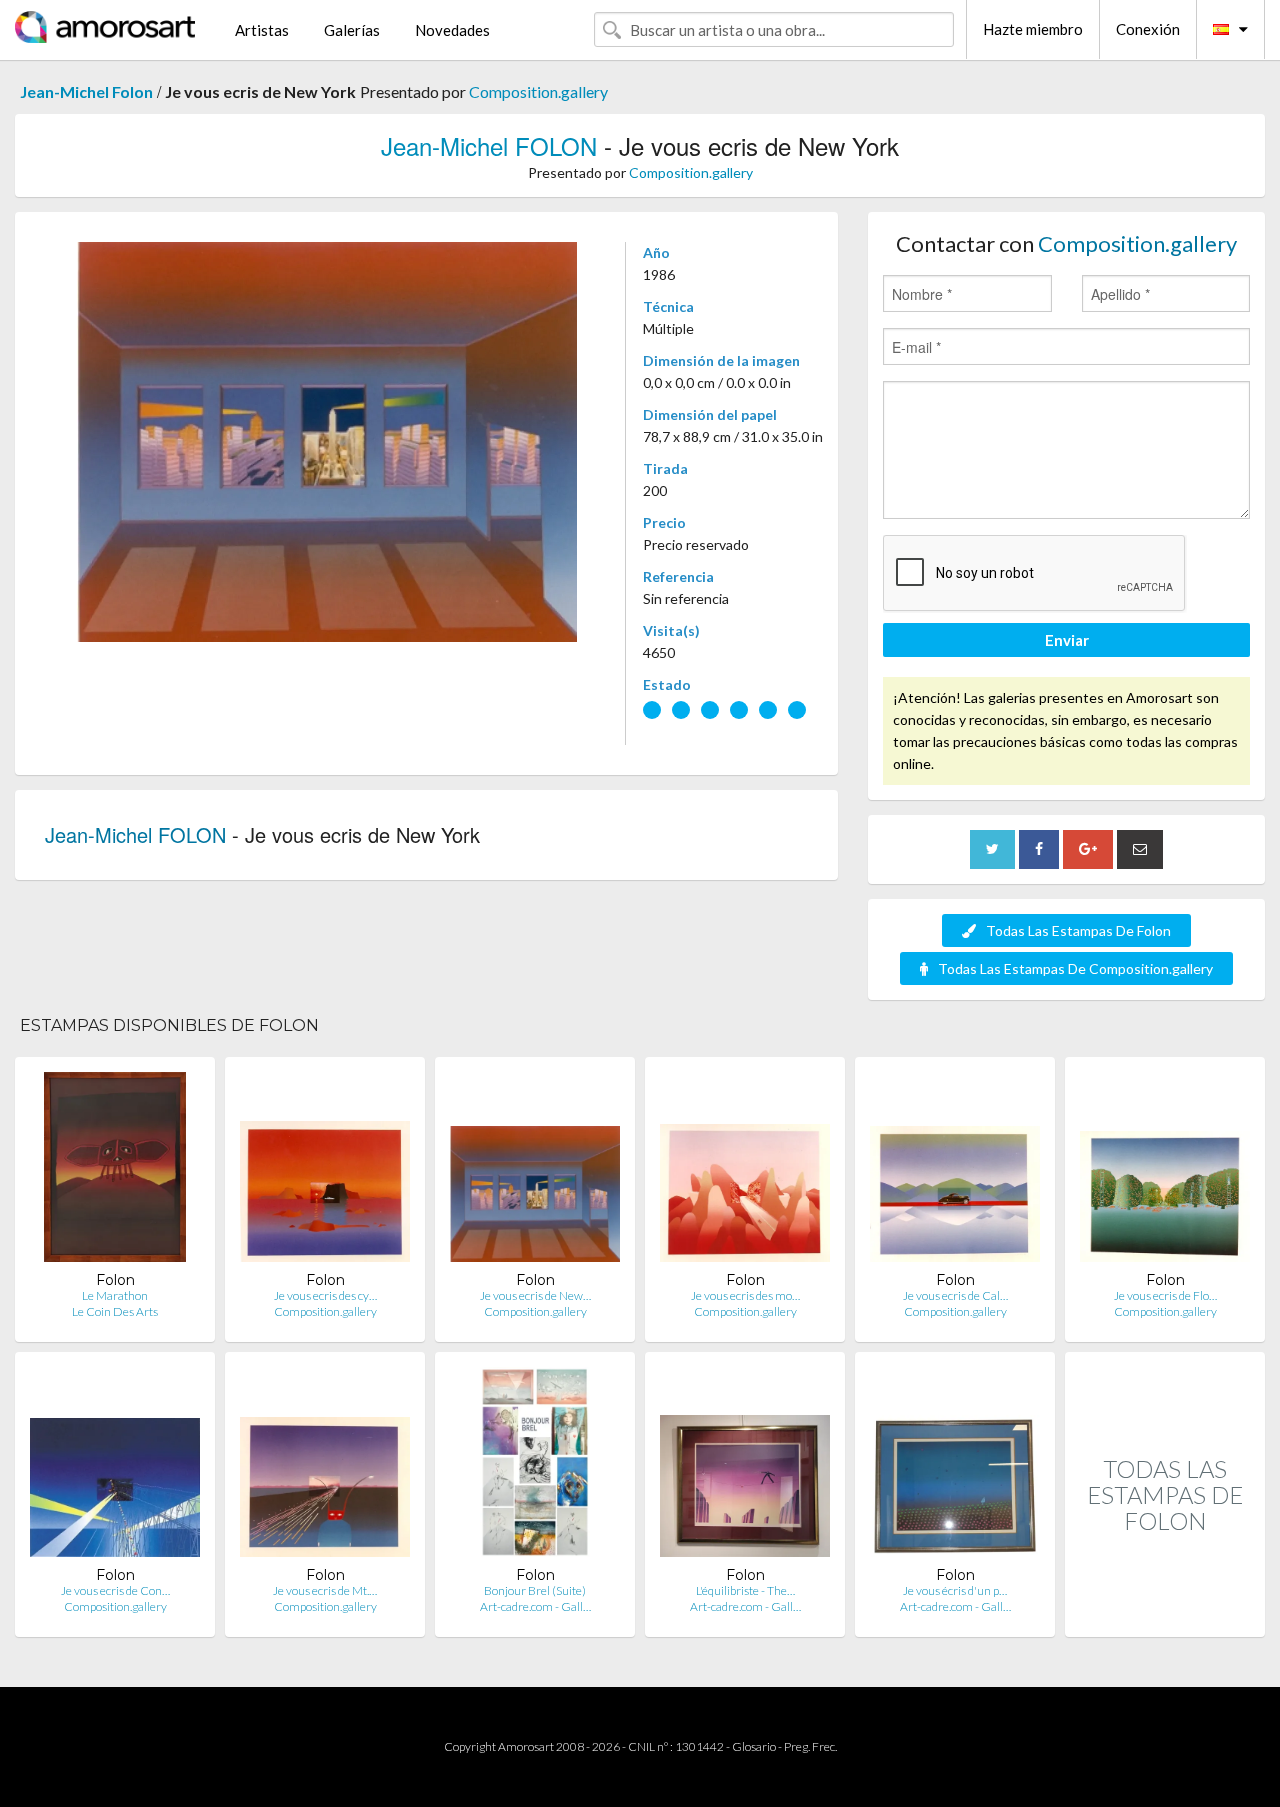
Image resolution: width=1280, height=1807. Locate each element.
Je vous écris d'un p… (955, 1590)
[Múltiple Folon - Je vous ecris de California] (955, 1171)
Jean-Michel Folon (86, 91)
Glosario (754, 1746)
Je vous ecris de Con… (115, 1590)
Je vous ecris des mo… (745, 1295)
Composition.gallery (538, 91)
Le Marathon (115, 1295)
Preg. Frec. (810, 1746)
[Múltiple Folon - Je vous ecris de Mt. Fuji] (325, 1466)
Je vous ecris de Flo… (1165, 1295)
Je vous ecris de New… (535, 1295)
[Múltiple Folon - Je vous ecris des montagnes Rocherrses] (745, 1171)
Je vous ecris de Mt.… (325, 1590)
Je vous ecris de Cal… (955, 1295)
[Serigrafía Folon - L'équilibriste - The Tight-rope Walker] (745, 1466)
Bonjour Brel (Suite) (535, 1590)
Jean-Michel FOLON (489, 145)
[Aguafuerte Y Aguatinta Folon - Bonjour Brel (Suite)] (534, 1466)
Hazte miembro (1033, 29)
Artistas (262, 30)
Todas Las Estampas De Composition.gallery (1075, 968)
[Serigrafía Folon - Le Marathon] (115, 1171)
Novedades (452, 30)
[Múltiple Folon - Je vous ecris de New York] (535, 1171)
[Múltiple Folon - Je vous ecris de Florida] (1165, 1171)
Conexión (1148, 29)
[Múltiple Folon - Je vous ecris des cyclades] (325, 1171)
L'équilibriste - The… (745, 1590)
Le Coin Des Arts (115, 1311)
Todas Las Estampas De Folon (1078, 930)
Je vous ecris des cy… (325, 1295)
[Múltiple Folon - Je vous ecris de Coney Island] (115, 1466)
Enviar (1067, 640)
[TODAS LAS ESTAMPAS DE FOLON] (1165, 1615)
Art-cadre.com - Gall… (535, 1606)
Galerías (352, 30)
